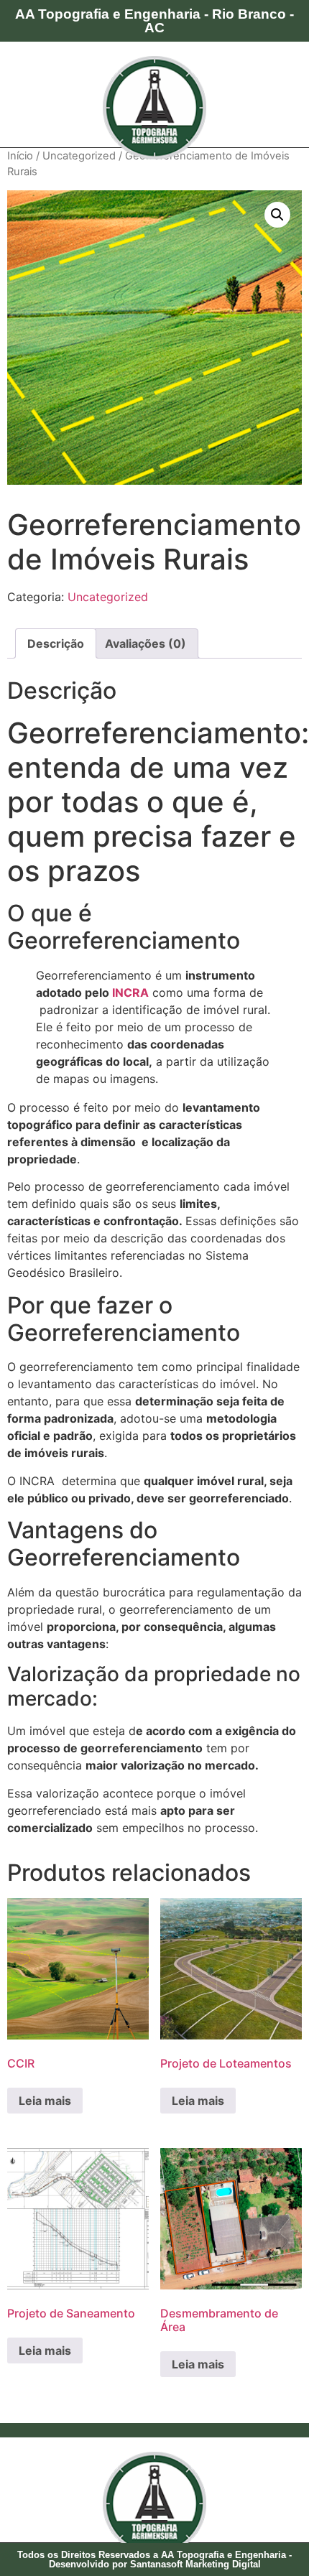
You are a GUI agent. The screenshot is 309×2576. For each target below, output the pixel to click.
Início (20, 156)
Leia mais (45, 2101)
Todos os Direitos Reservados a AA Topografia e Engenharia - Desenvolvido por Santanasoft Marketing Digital (154, 2559)
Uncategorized (79, 156)
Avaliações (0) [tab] (146, 643)
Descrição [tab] (56, 643)
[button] (277, 215)
